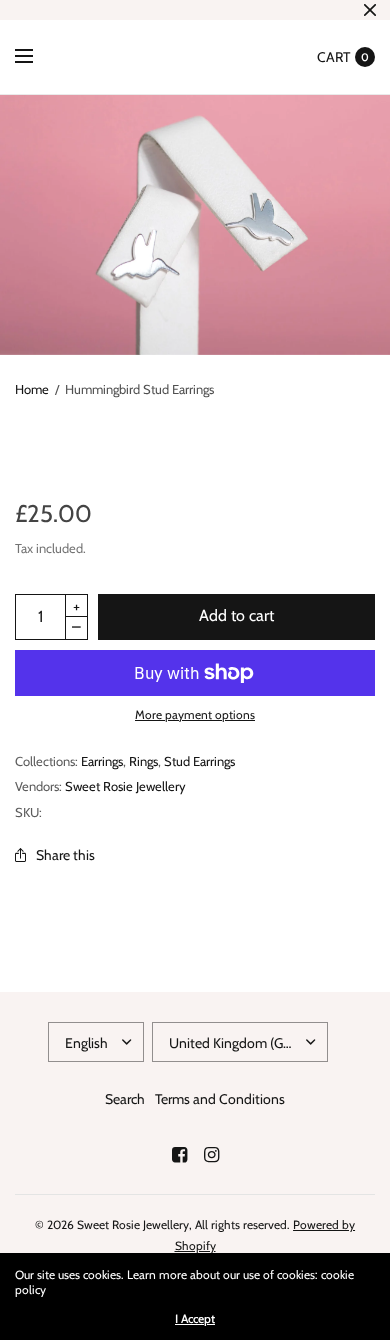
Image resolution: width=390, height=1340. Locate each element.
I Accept (195, 1319)
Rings (143, 761)
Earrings (102, 761)
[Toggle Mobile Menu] (37, 57)
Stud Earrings (199, 761)
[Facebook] (179, 1155)
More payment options (195, 714)
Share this (65, 855)
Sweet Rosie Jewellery (125, 786)
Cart (333, 57)
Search (125, 1099)
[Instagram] (211, 1155)
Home (32, 389)
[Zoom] (195, 225)
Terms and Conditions (220, 1099)
